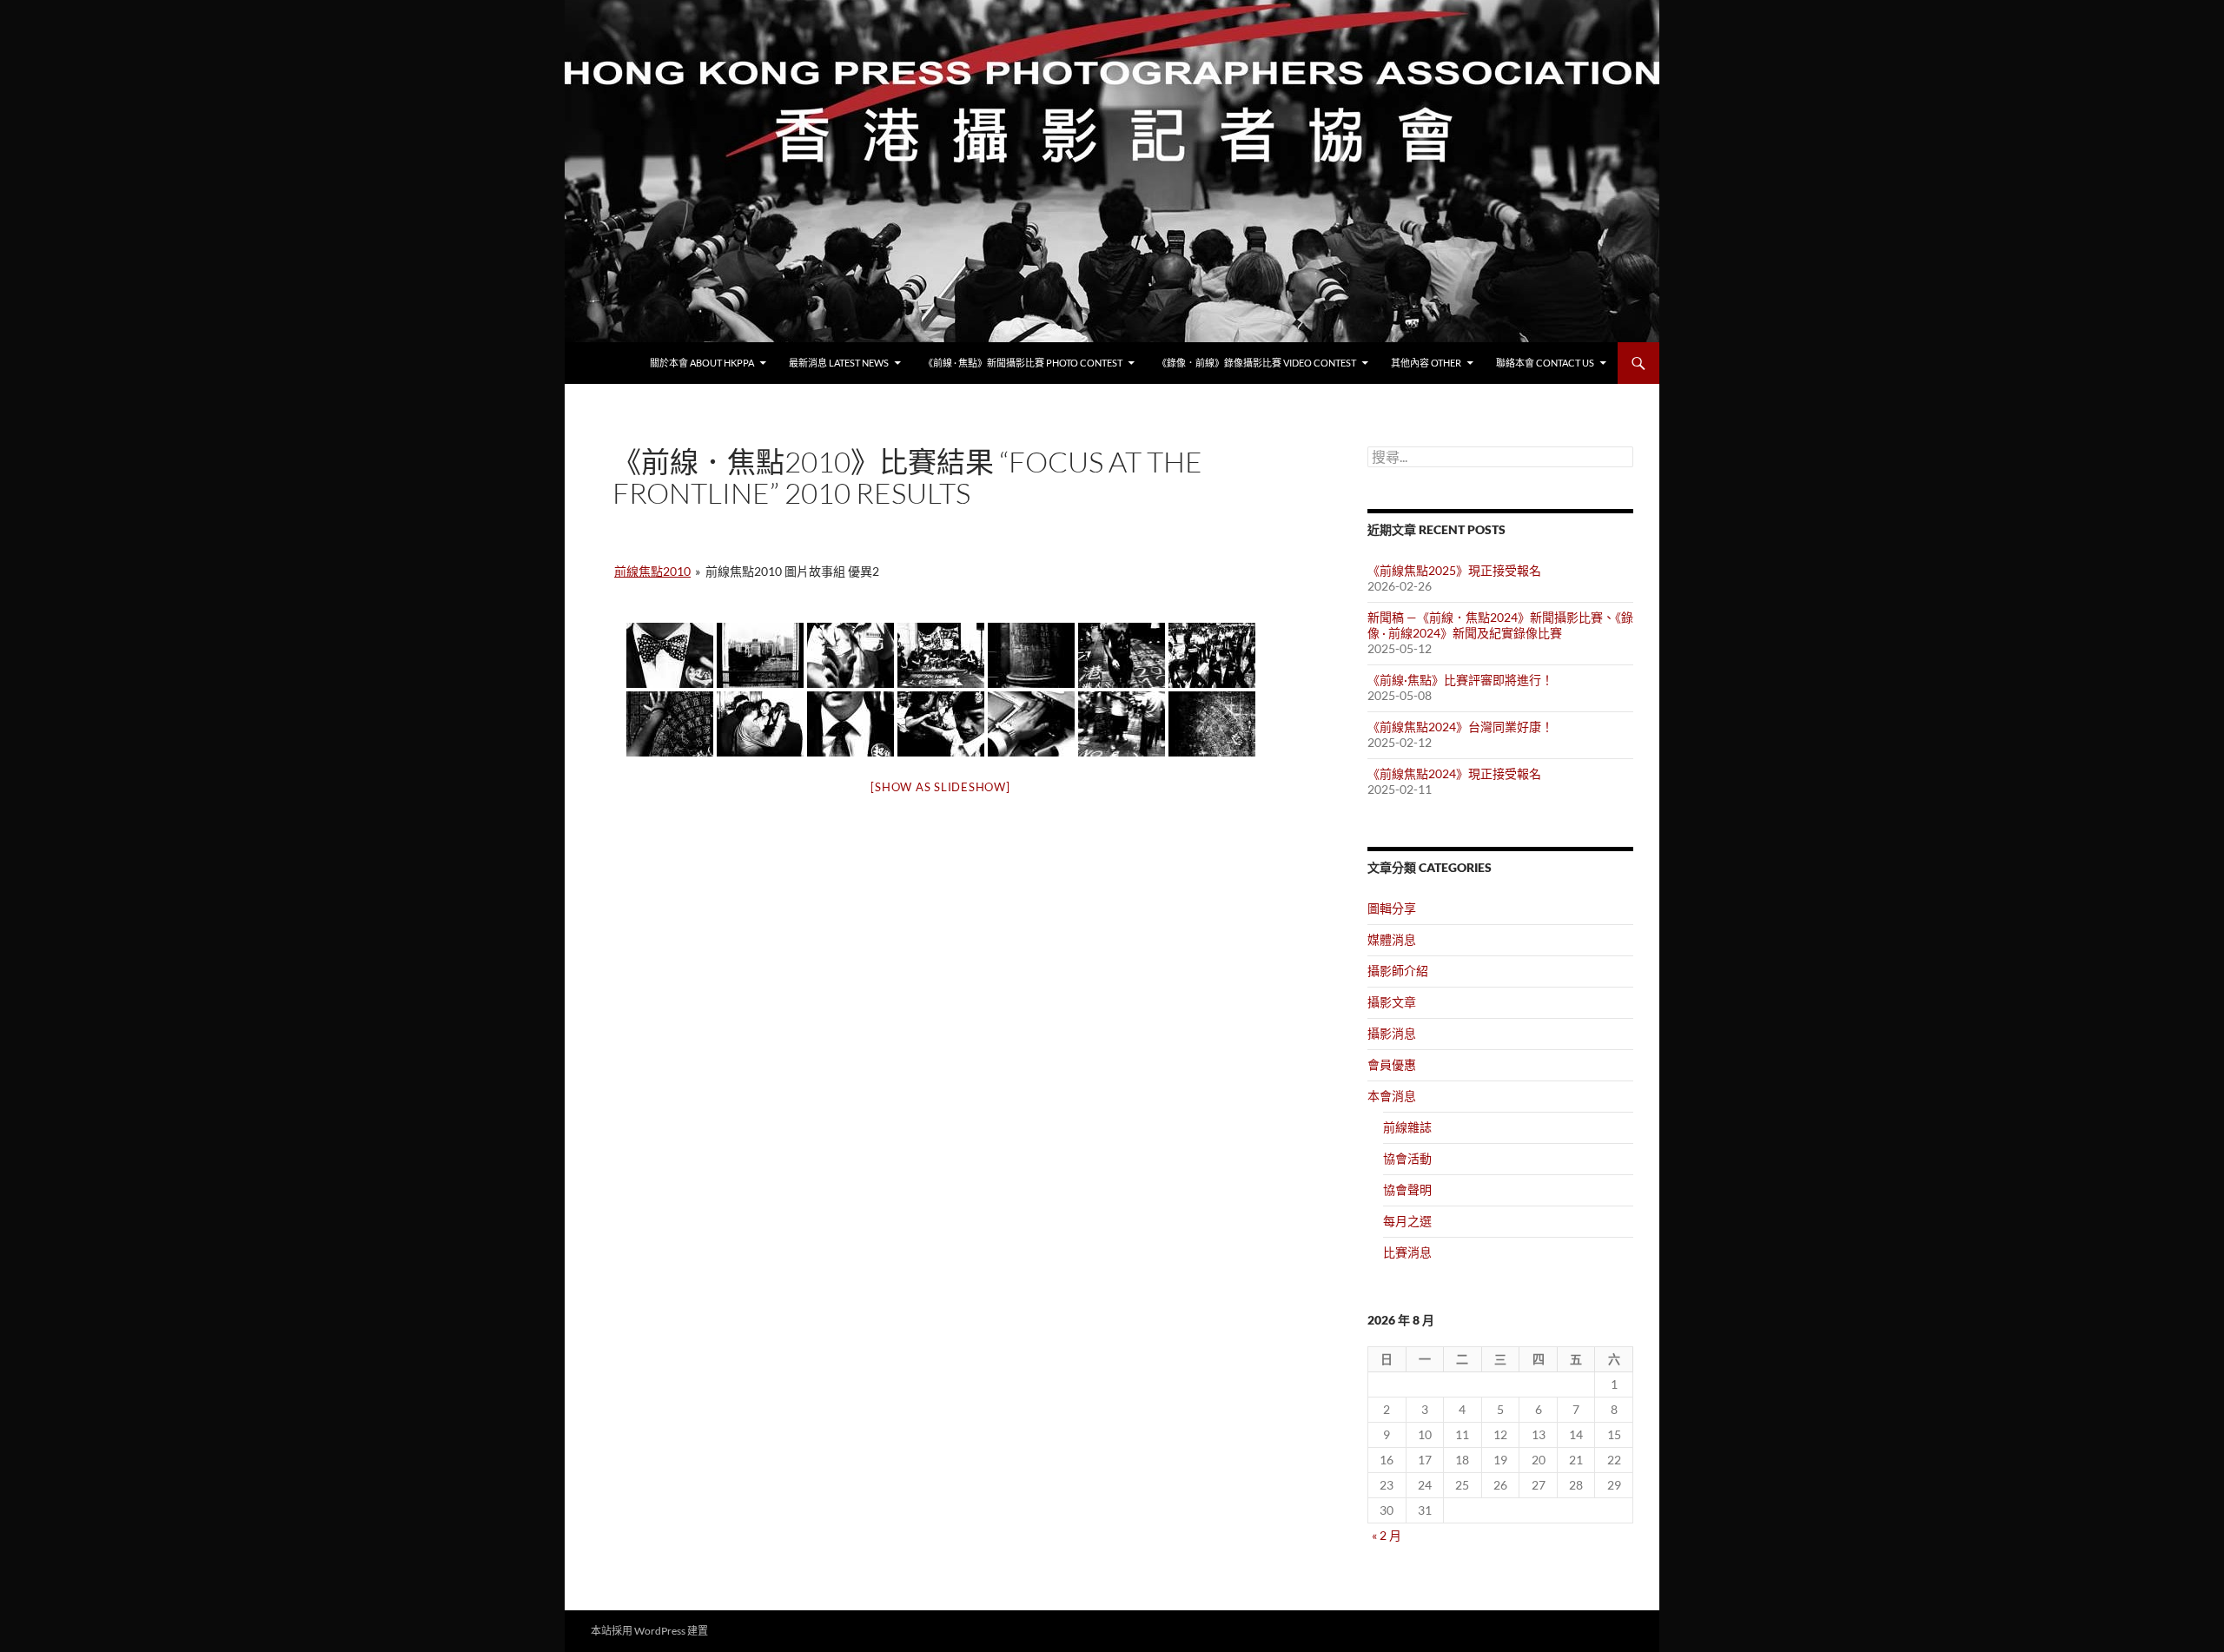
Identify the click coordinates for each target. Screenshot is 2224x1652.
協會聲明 (1407, 1189)
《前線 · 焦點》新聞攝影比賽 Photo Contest (1023, 363)
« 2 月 (1387, 1535)
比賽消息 (1407, 1252)
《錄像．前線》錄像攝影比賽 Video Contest (1257, 363)
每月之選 (1407, 1221)
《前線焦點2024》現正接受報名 (1454, 773)
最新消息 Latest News (839, 363)
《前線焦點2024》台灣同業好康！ (1460, 727)
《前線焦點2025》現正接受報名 (1454, 570)
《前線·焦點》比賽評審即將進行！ (1460, 680)
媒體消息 (1392, 939)
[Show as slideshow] (940, 787)
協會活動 (1407, 1158)
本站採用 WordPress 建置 (649, 1631)
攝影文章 (1392, 1002)
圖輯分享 (1392, 908)
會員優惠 (1392, 1064)
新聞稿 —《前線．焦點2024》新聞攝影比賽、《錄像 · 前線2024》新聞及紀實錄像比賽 (1500, 625)
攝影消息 (1392, 1033)
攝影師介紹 (1398, 971)
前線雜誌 (1407, 1127)
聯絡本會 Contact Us (1545, 363)
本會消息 (1392, 1096)
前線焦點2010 (652, 571)
